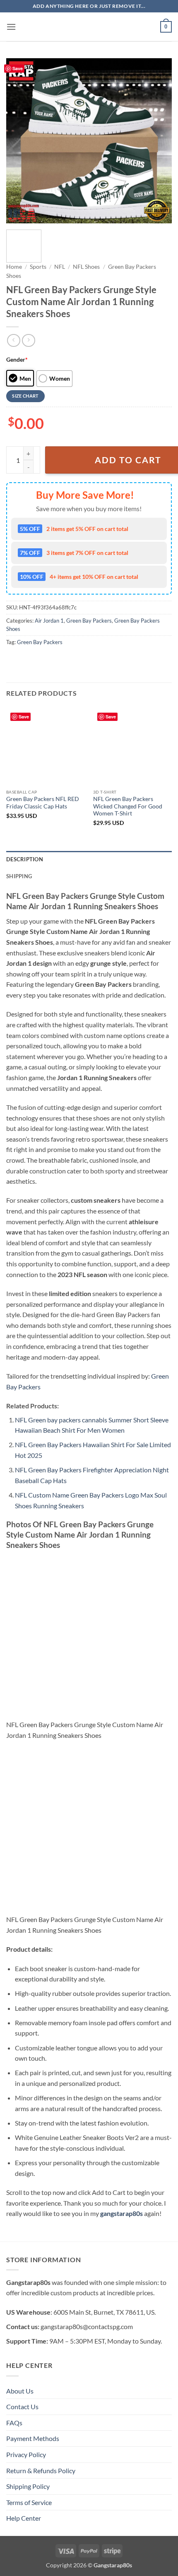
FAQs (14, 2423)
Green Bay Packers (89, 621)
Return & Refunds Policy (41, 2471)
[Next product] (13, 340)
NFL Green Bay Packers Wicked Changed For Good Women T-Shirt (128, 806)
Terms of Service (29, 2502)
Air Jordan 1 (49, 621)
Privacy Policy (26, 2454)
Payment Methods (33, 2438)
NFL (60, 267)
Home (14, 267)
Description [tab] (25, 859)
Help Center (24, 2518)
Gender (17, 359)
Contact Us (22, 2407)
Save (18, 68)
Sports (38, 267)
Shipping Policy (28, 2486)
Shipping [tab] (19, 876)
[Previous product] (28, 340)
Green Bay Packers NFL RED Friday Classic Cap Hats (43, 803)
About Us (20, 2391)
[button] (11, 27)
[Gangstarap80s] (89, 27)
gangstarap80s (121, 2213)
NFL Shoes (86, 267)
